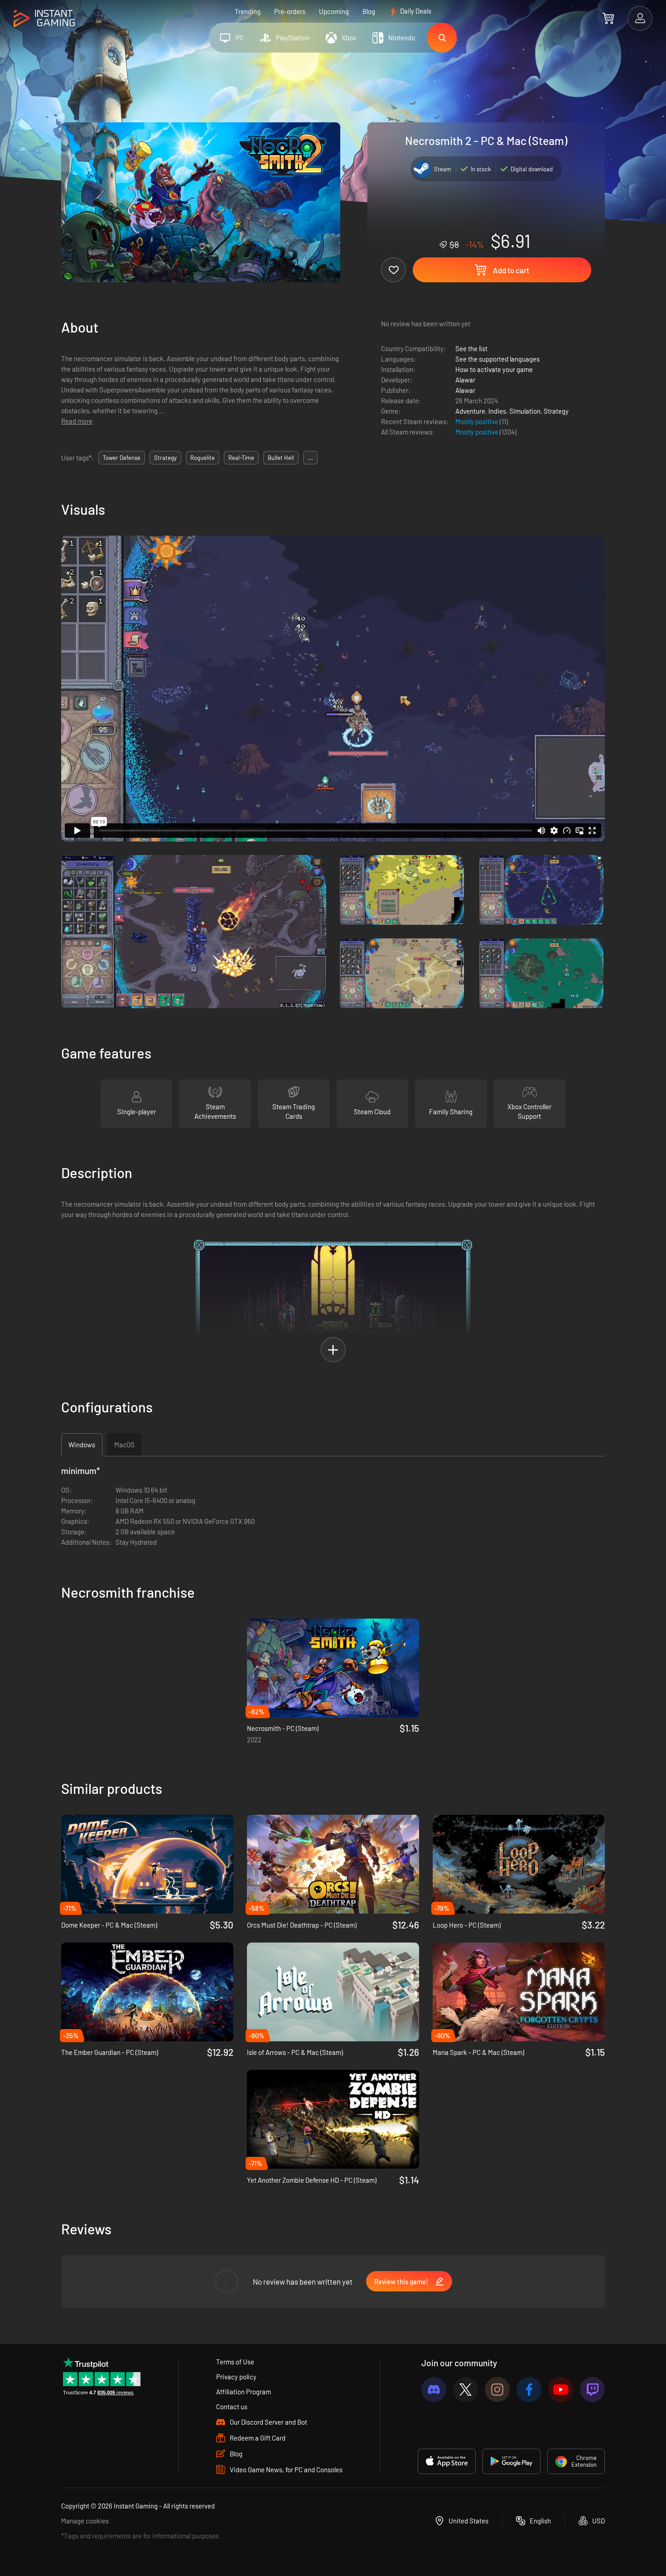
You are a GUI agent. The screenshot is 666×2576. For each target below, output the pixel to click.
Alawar (465, 380)
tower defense (122, 458)
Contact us (232, 2407)
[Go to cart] (608, 18)
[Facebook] (529, 2390)
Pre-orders (290, 11)
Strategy (556, 411)
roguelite (203, 458)
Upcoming (334, 11)
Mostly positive (478, 421)
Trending (248, 11)
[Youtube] (561, 2390)
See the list (471, 348)
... (310, 458)
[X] (466, 2390)
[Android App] (512, 2461)
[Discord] (434, 2390)
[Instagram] (497, 2390)
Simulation (525, 411)
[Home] (44, 19)
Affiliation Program (244, 2392)
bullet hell (281, 458)
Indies (497, 411)
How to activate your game (494, 369)
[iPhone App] (447, 2461)
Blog (369, 11)
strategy (165, 458)
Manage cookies (85, 2521)
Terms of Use (235, 2362)
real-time (241, 458)
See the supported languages (497, 359)
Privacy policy (236, 2377)
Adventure (470, 411)
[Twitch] (592, 2390)
